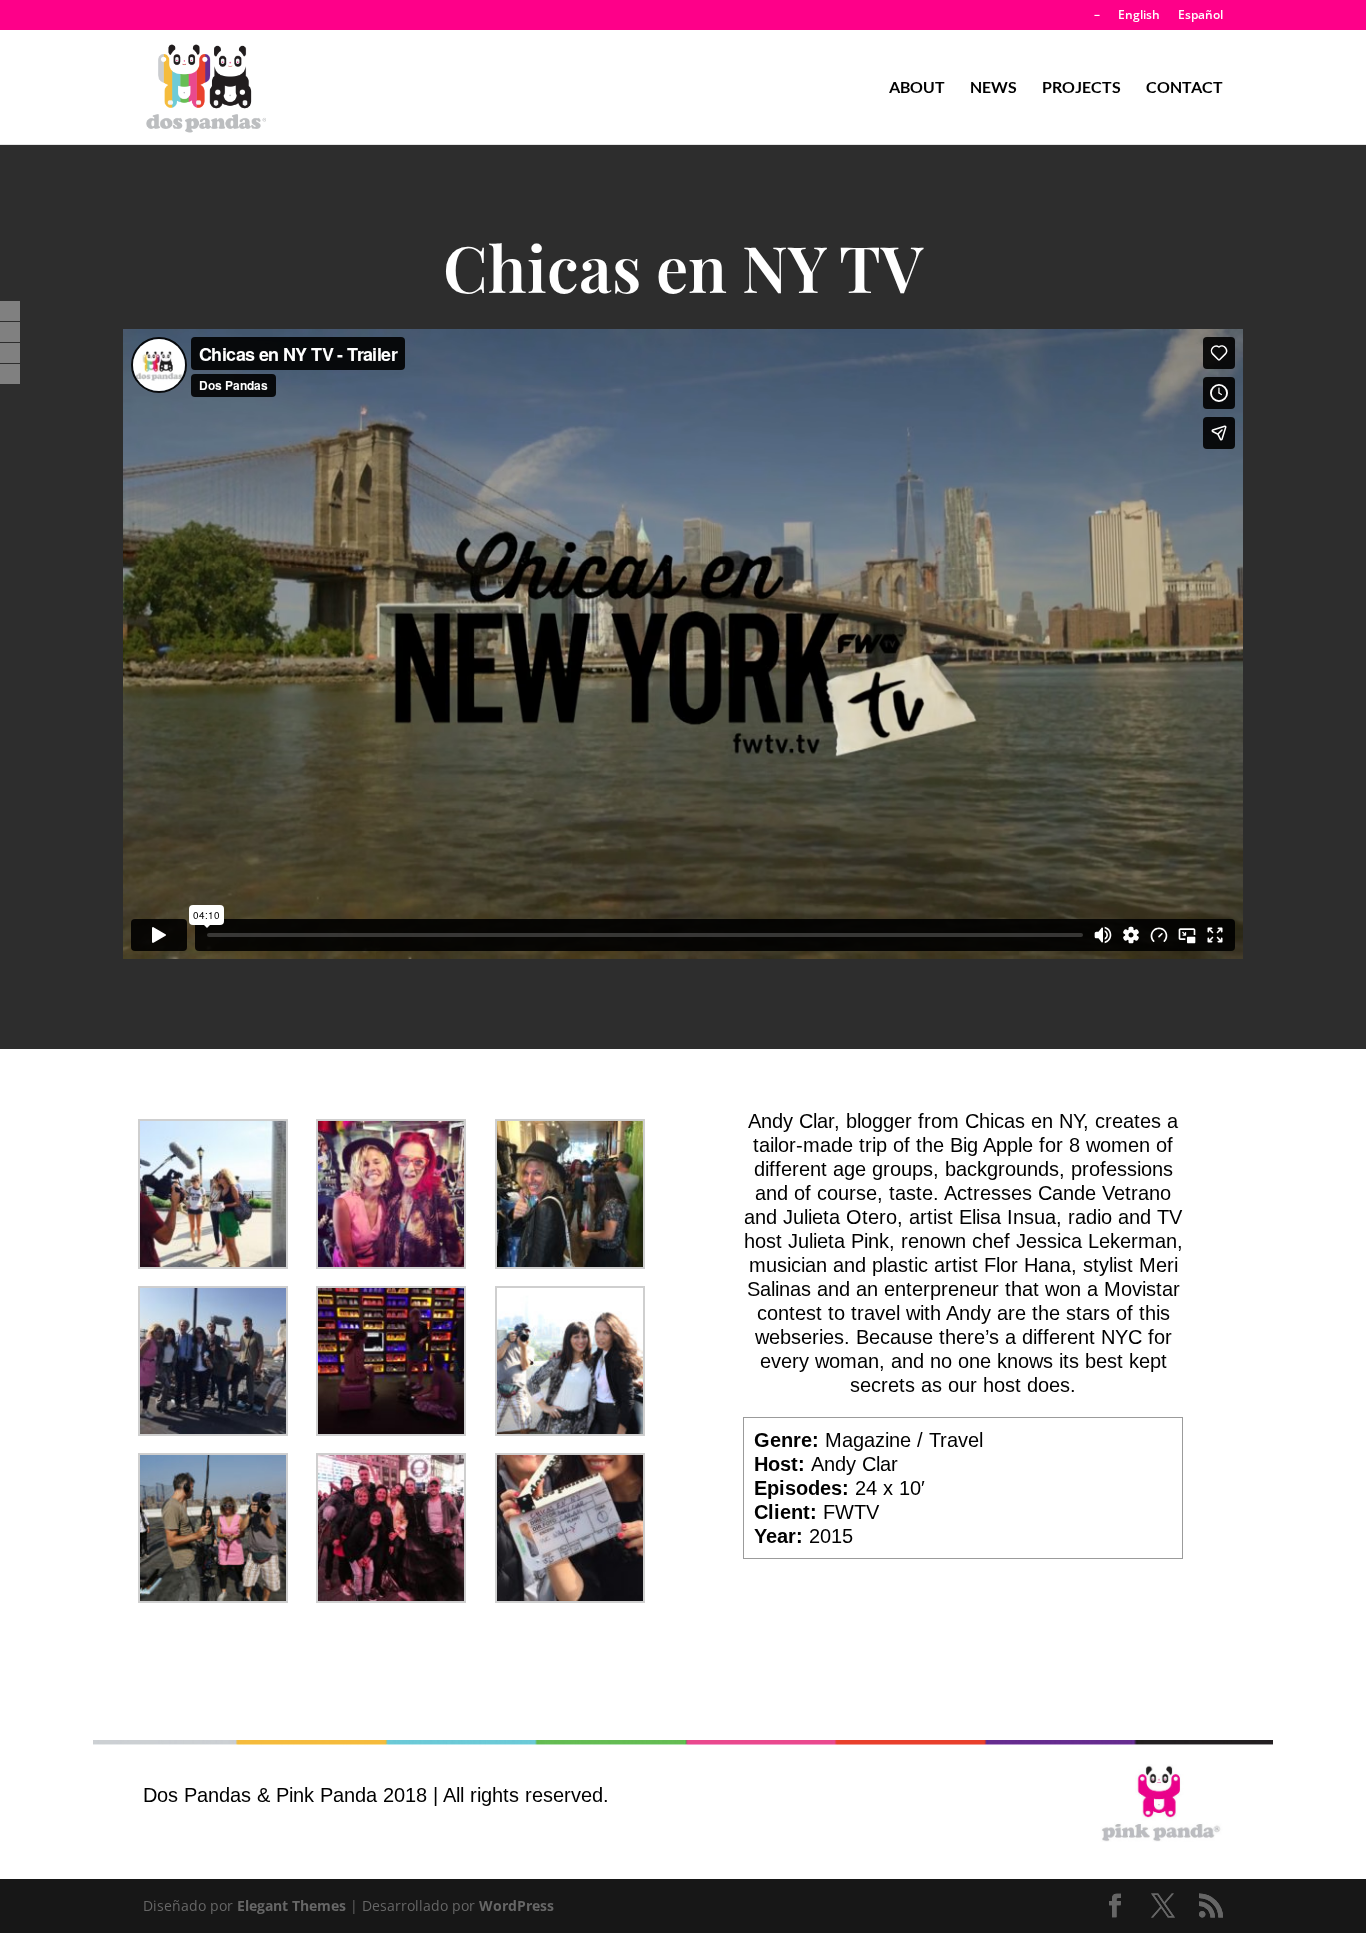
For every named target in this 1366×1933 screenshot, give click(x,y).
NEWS (993, 88)
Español (1200, 16)
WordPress (516, 1905)
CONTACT (1184, 88)
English (1139, 16)
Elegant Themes (291, 1905)
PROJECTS (1081, 88)
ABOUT (917, 88)
